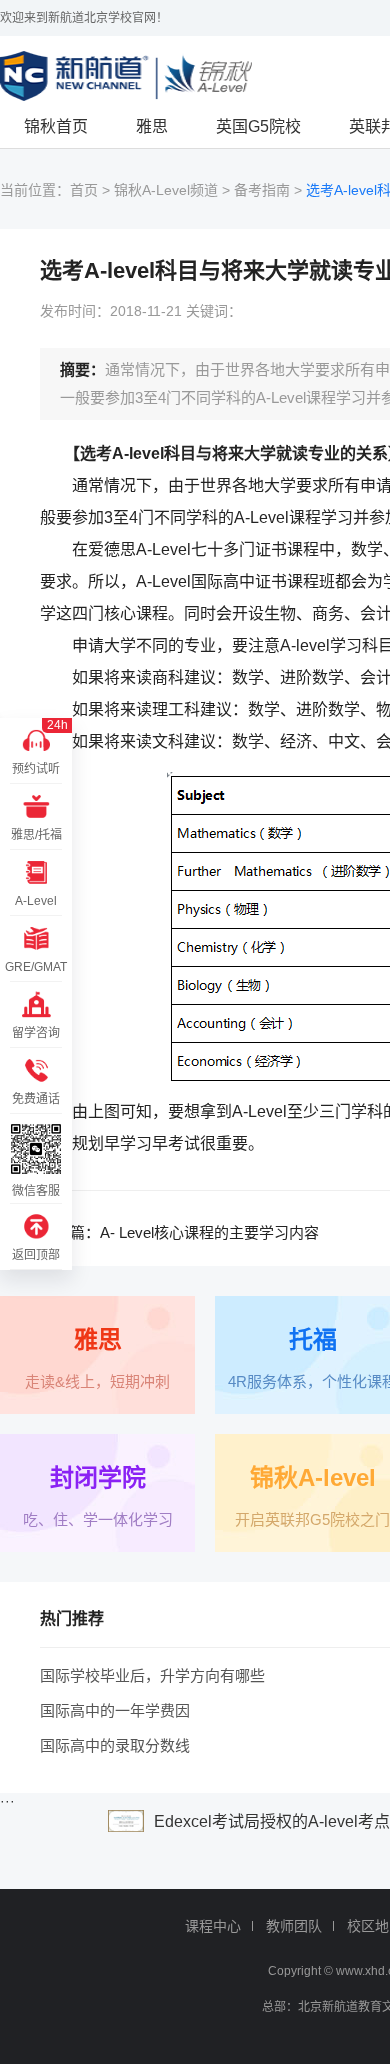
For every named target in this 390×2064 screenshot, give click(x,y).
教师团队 (294, 1926)
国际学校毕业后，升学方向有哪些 (152, 1675)
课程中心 (213, 1926)
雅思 (152, 126)
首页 (84, 190)
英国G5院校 (258, 126)
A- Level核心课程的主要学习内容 (209, 1232)
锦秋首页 (56, 126)
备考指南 (262, 190)
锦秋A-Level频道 (166, 190)
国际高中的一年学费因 (115, 1710)
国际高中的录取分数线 (115, 1745)
